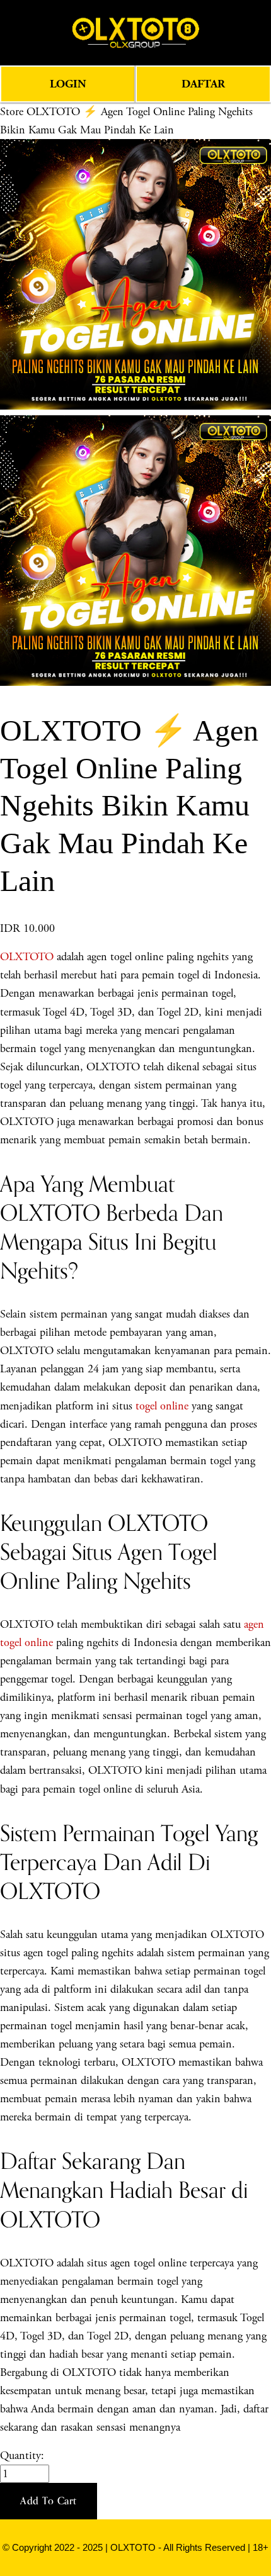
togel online (162, 1406)
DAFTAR (203, 84)
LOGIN (68, 84)
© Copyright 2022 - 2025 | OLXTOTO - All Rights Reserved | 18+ (135, 2548)
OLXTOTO (27, 957)
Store (12, 112)
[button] (49, 2501)
